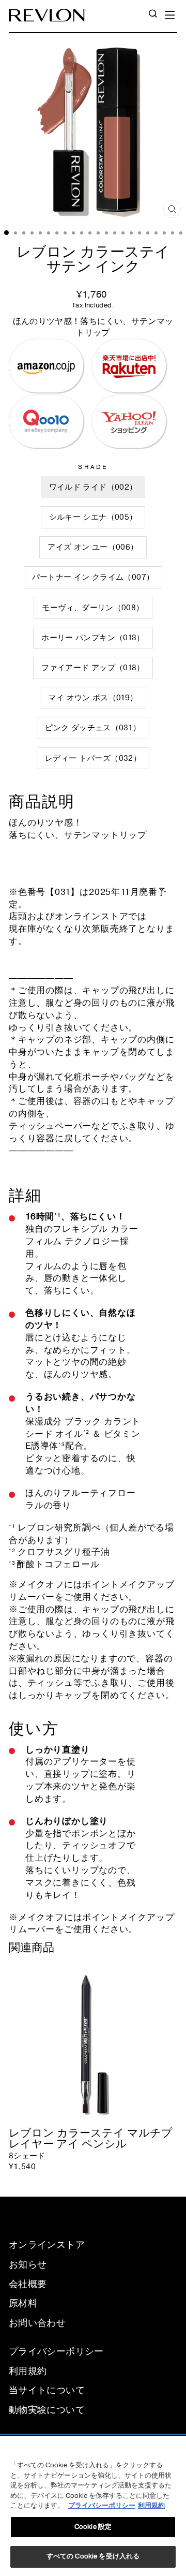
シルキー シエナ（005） (93, 517)
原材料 (23, 2303)
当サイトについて (47, 2390)
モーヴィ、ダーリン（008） (93, 608)
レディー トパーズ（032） (93, 758)
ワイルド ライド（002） (93, 487)
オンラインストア (47, 2245)
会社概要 (28, 2284)
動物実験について (47, 2410)
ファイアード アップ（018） (93, 668)
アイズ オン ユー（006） (93, 547)
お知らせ (28, 2264)
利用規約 (28, 2371)
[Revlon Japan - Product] (48, 15)
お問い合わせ (37, 2323)
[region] (93, 2506)
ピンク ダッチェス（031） (93, 728)
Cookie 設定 (93, 2527)
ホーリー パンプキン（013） (93, 638)
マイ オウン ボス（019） (93, 698)
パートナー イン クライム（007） (93, 577)
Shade (93, 467)
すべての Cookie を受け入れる (93, 2556)
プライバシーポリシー (56, 2351)
